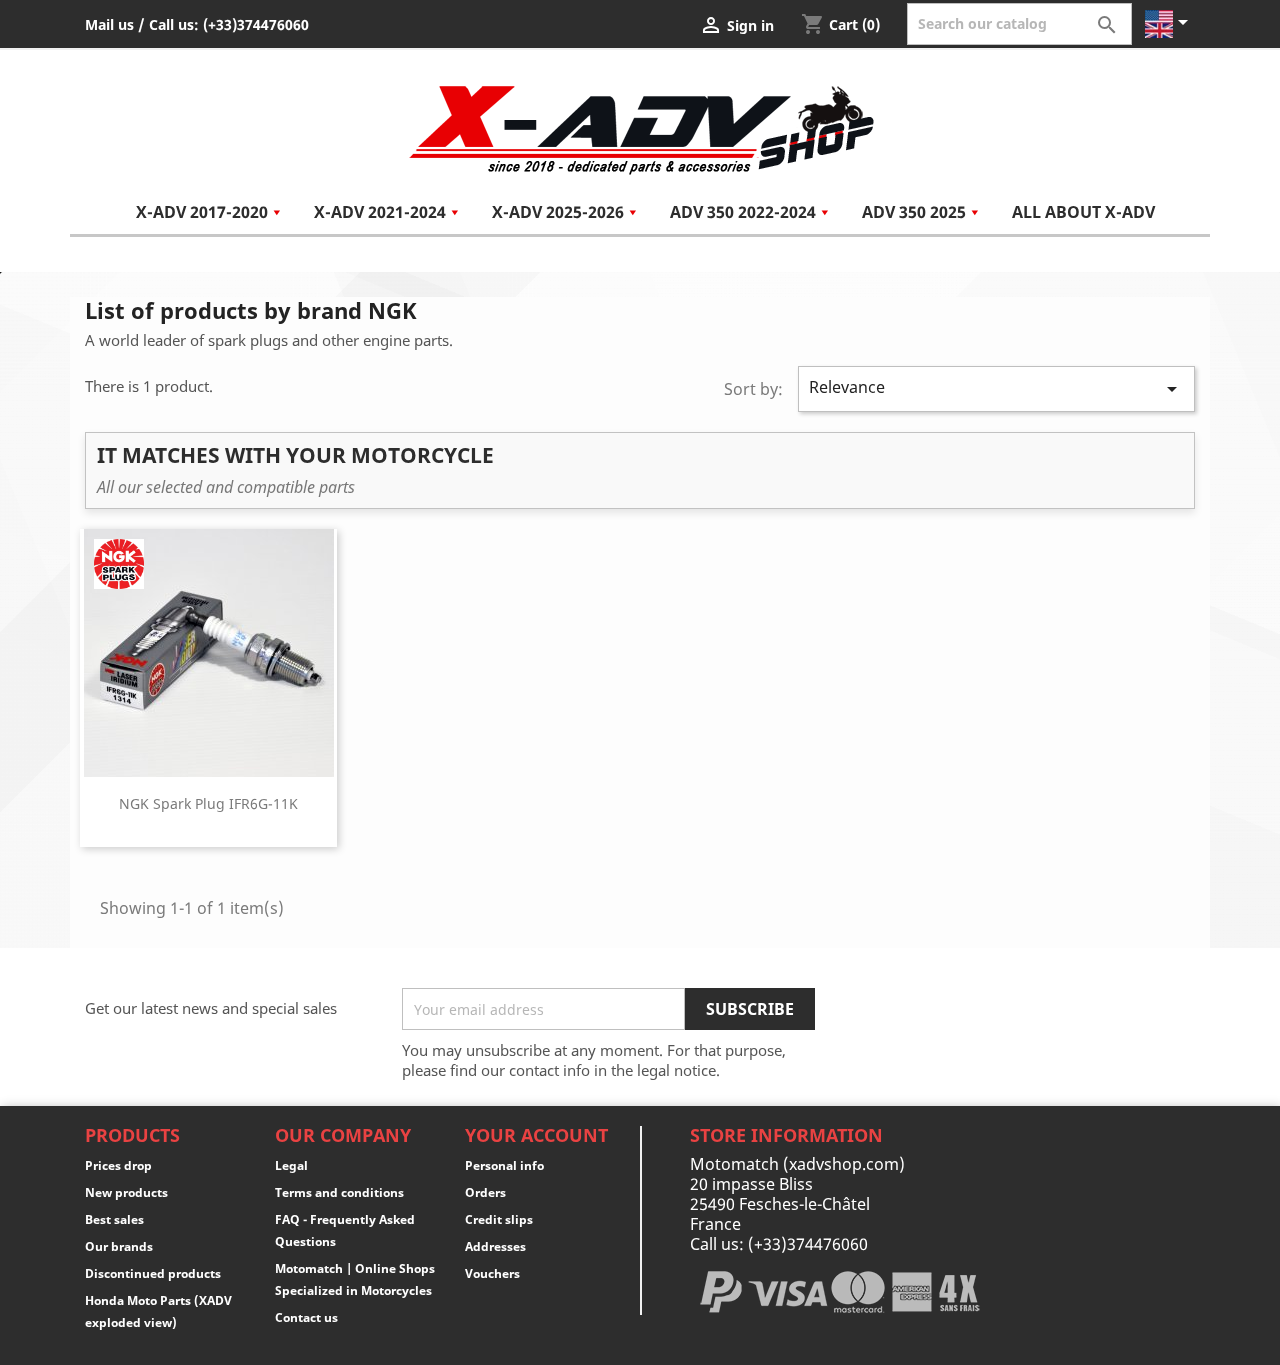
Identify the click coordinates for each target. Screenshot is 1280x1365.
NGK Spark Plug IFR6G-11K (208, 803)
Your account (536, 1135)
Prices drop (118, 1165)
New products (126, 1192)
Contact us (306, 1317)
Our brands (119, 1246)
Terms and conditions (339, 1192)
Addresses (495, 1246)
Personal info (504, 1165)
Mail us (109, 24)
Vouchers (492, 1273)
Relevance (997, 388)
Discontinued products (153, 1273)
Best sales (114, 1219)
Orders (485, 1192)
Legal (291, 1165)
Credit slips (499, 1219)
